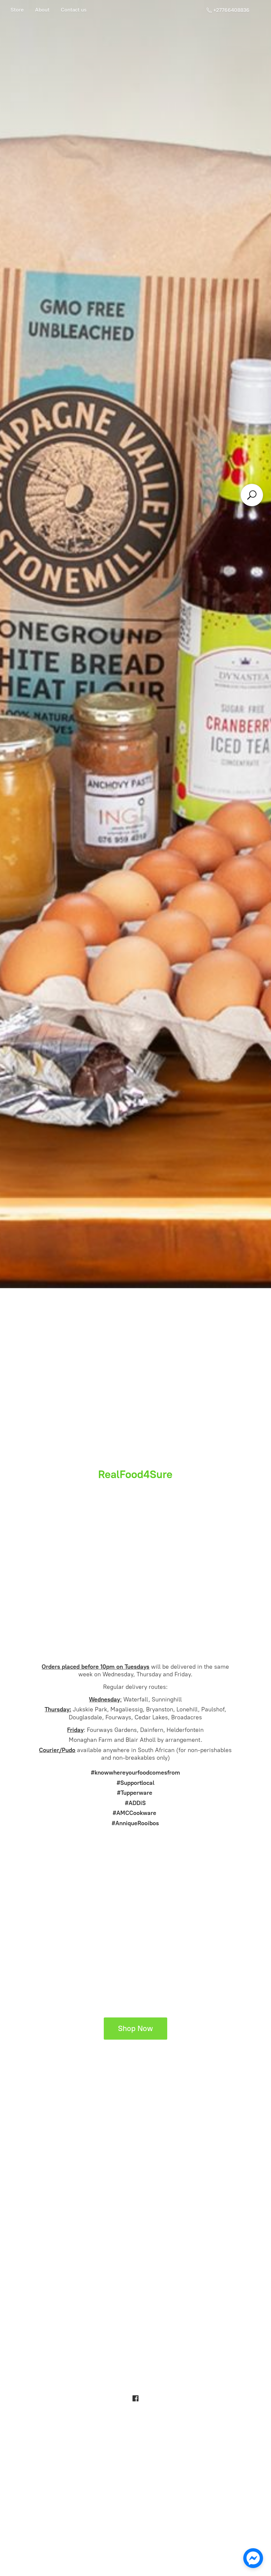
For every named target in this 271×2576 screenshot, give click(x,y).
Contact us (74, 10)
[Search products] (252, 495)
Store (17, 10)
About (42, 10)
